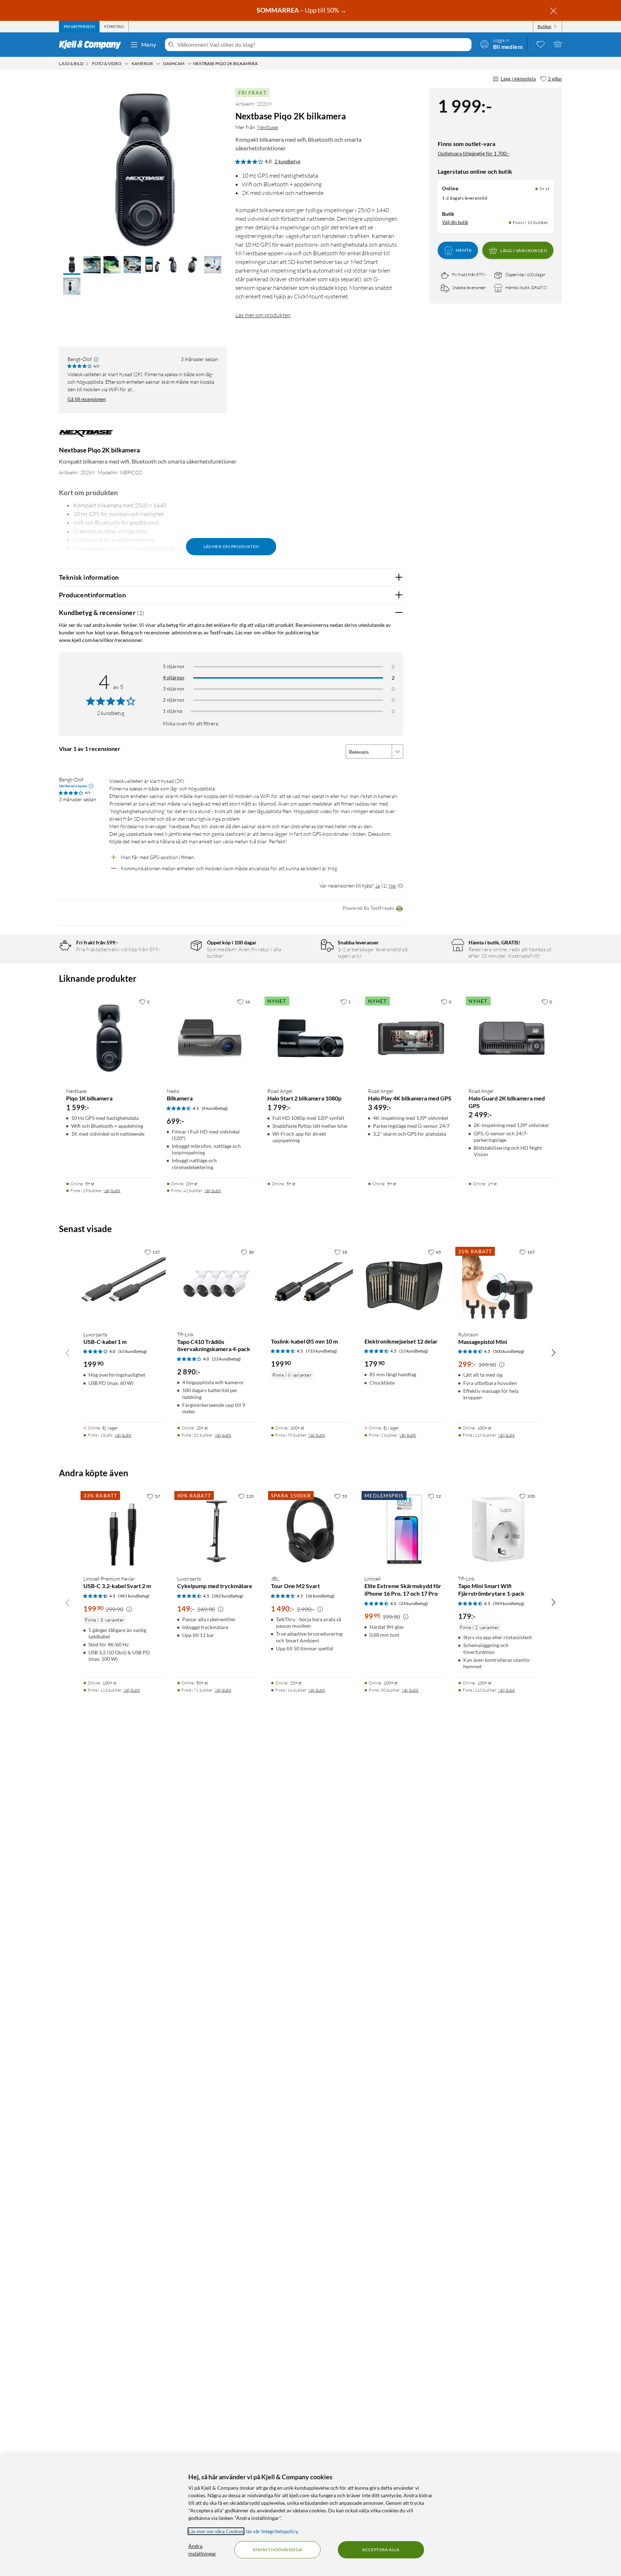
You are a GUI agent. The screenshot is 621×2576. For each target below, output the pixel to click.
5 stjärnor (174, 666)
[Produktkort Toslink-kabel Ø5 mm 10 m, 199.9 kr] (311, 1285)
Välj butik (112, 1191)
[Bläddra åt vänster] (68, 1353)
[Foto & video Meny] (126, 64)
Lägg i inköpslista (518, 79)
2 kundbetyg (287, 161)
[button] (72, 265)
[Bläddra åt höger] (553, 1353)
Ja (378, 886)
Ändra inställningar (202, 2550)
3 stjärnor (174, 689)
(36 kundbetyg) (320, 1596)
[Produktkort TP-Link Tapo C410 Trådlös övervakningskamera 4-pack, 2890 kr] (217, 1285)
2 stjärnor (174, 700)
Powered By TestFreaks (368, 908)
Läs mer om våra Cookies (216, 2531)
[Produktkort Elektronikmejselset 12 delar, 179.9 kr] (404, 1285)
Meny (149, 44)
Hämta (464, 250)
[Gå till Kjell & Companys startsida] (92, 45)
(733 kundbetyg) (321, 1351)
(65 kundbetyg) (133, 1351)
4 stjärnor (174, 677)
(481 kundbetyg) (134, 1596)
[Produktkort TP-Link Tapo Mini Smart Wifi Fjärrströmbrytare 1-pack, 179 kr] (498, 1529)
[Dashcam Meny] (189, 64)
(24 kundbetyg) (414, 1603)
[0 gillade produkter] (540, 44)
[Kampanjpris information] (502, 1365)
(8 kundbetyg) (215, 1108)
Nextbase (268, 127)
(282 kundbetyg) (228, 1596)
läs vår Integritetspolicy (272, 2531)
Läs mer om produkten (263, 315)
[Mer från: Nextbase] (86, 437)
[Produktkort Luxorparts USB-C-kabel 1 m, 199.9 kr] (123, 1285)
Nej (392, 886)
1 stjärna (172, 711)
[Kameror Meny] (158, 64)
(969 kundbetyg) (509, 1603)
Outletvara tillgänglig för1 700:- (474, 153)
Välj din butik (455, 222)
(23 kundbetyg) (226, 1359)
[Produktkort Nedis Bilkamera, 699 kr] (210, 1038)
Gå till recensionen (87, 399)
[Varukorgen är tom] (558, 44)
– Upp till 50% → (302, 10)
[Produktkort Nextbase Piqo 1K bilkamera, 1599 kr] (109, 1038)
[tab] (79, 27)
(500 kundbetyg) (509, 1351)
